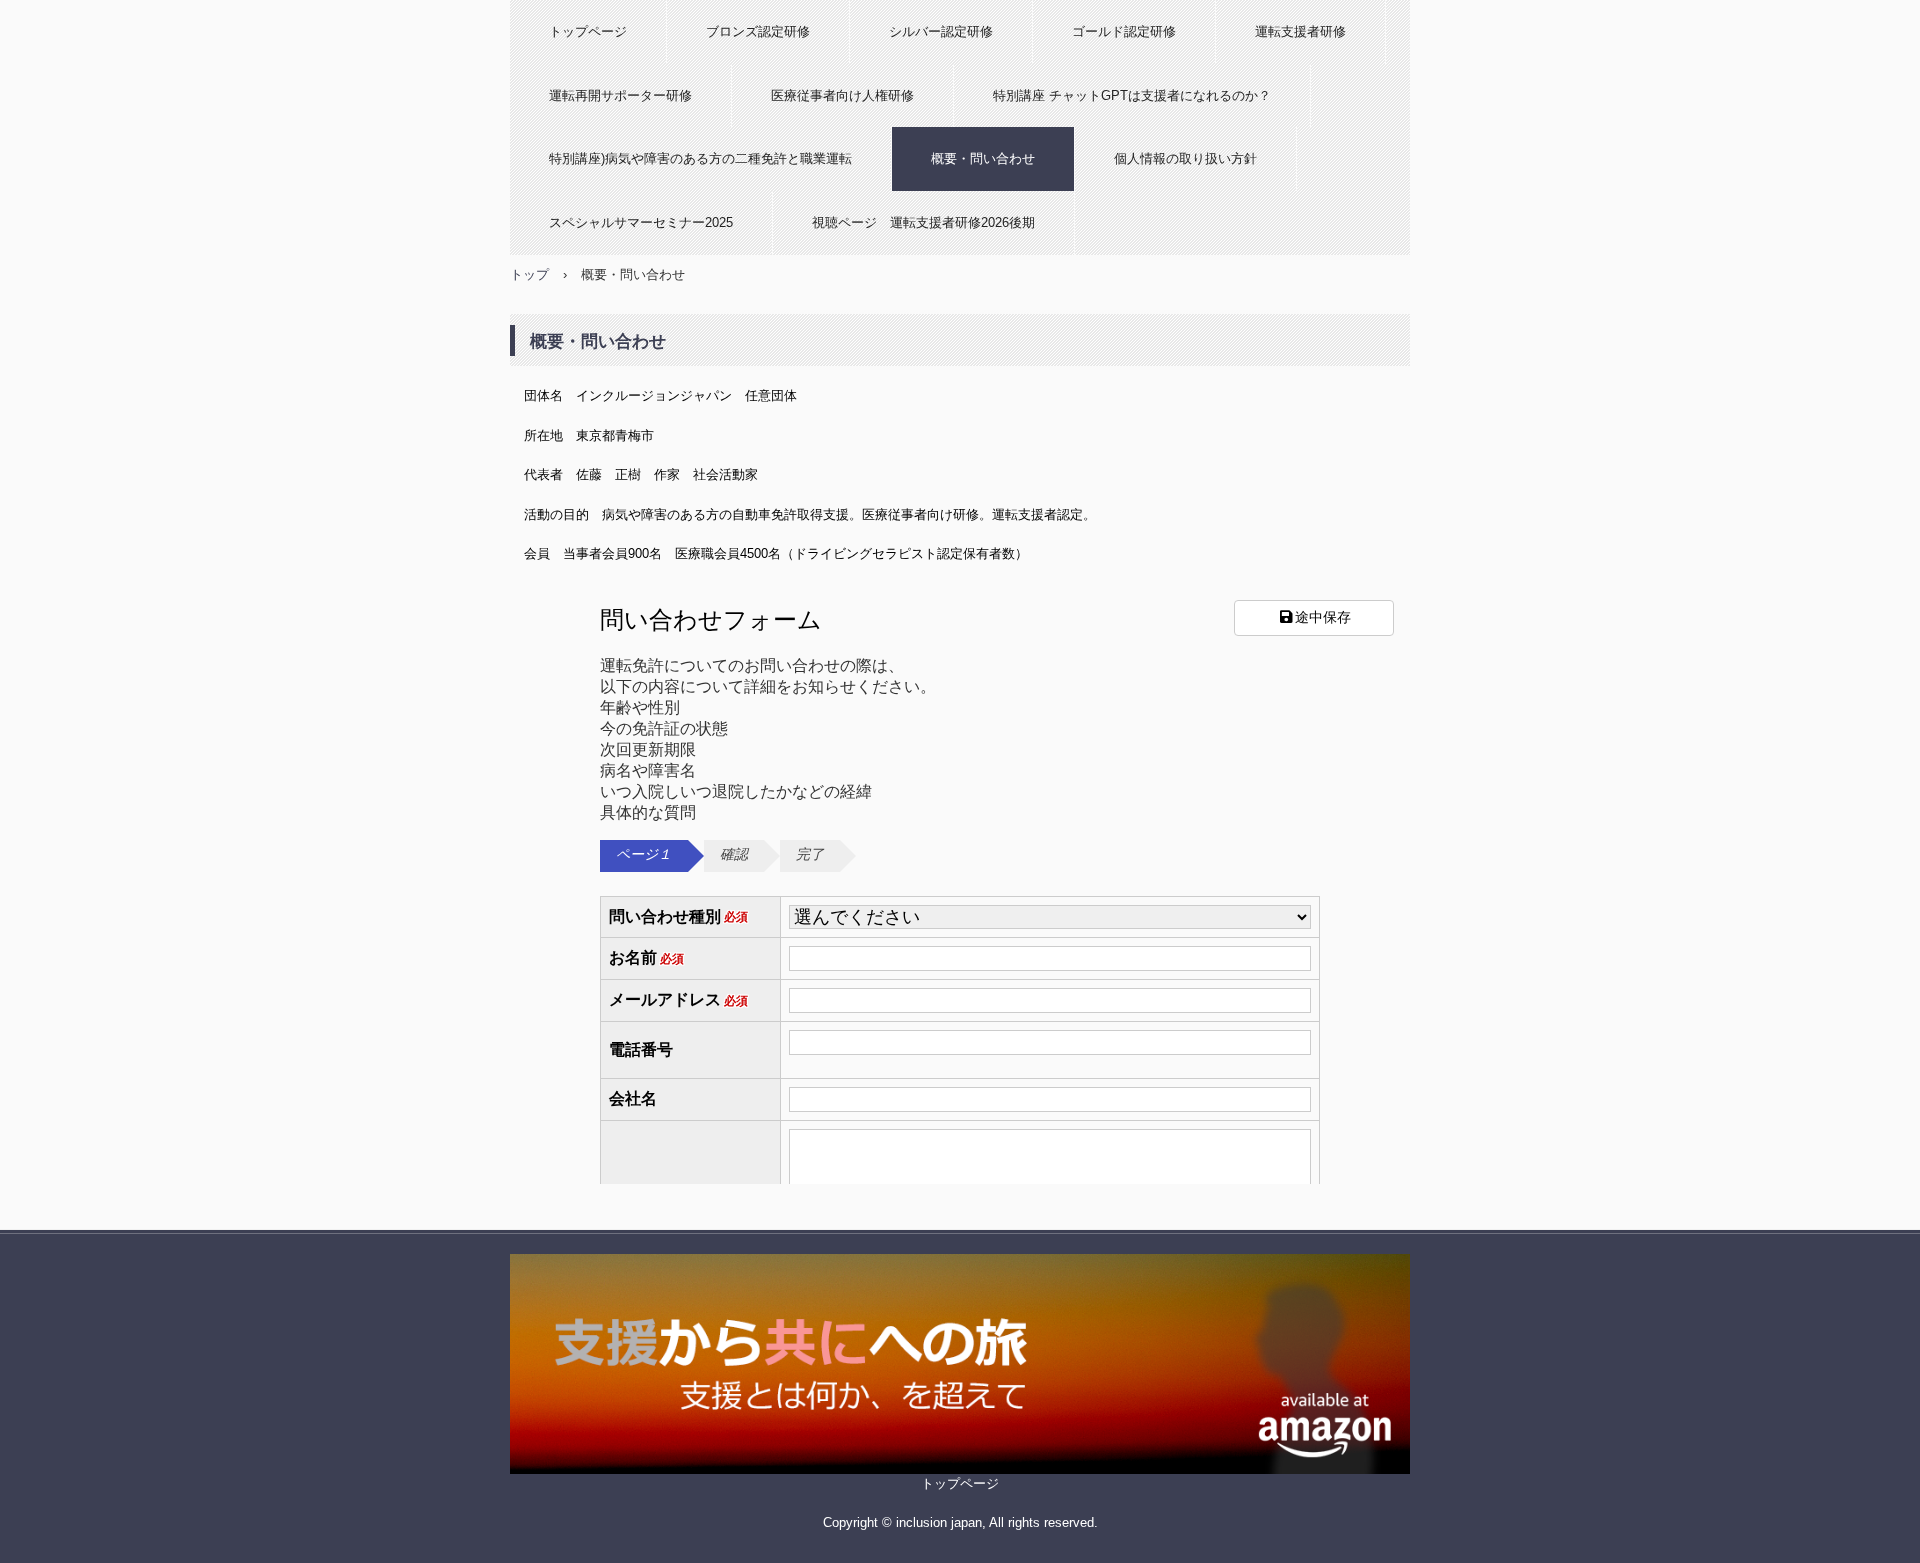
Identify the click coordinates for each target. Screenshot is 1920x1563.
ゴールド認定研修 (1124, 31)
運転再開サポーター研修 (620, 95)
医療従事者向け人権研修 (842, 95)
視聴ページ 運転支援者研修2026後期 (923, 222)
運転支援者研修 (1300, 31)
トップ (529, 274)
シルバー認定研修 (941, 31)
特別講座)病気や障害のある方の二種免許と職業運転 (700, 158)
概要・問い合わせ (983, 158)
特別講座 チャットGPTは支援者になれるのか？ (1132, 95)
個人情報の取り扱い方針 (1185, 158)
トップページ (588, 31)
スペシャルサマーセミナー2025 (641, 222)
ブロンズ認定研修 (758, 31)
